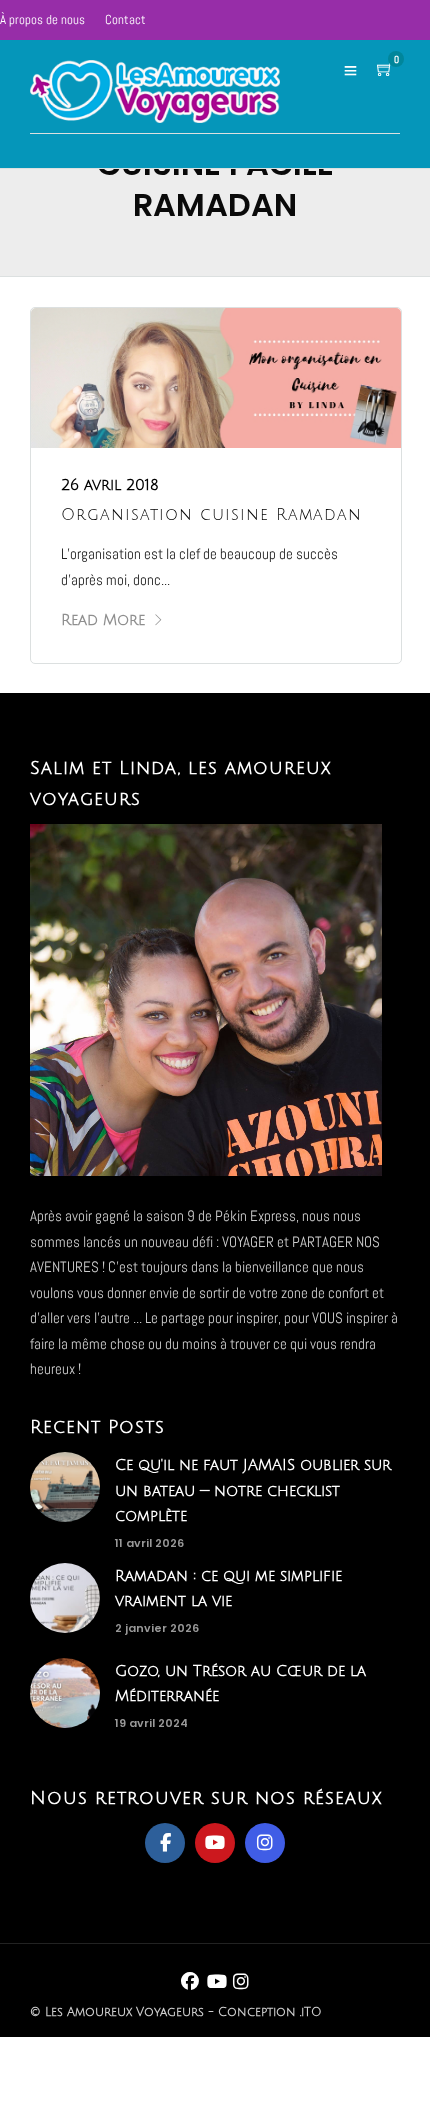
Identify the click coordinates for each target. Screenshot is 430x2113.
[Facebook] (165, 1843)
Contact (125, 19)
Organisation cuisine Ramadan (211, 515)
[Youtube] (215, 1843)
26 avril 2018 (110, 485)
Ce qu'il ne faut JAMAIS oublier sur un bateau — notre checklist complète (253, 1490)
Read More (103, 620)
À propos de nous (42, 19)
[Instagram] (265, 1843)
